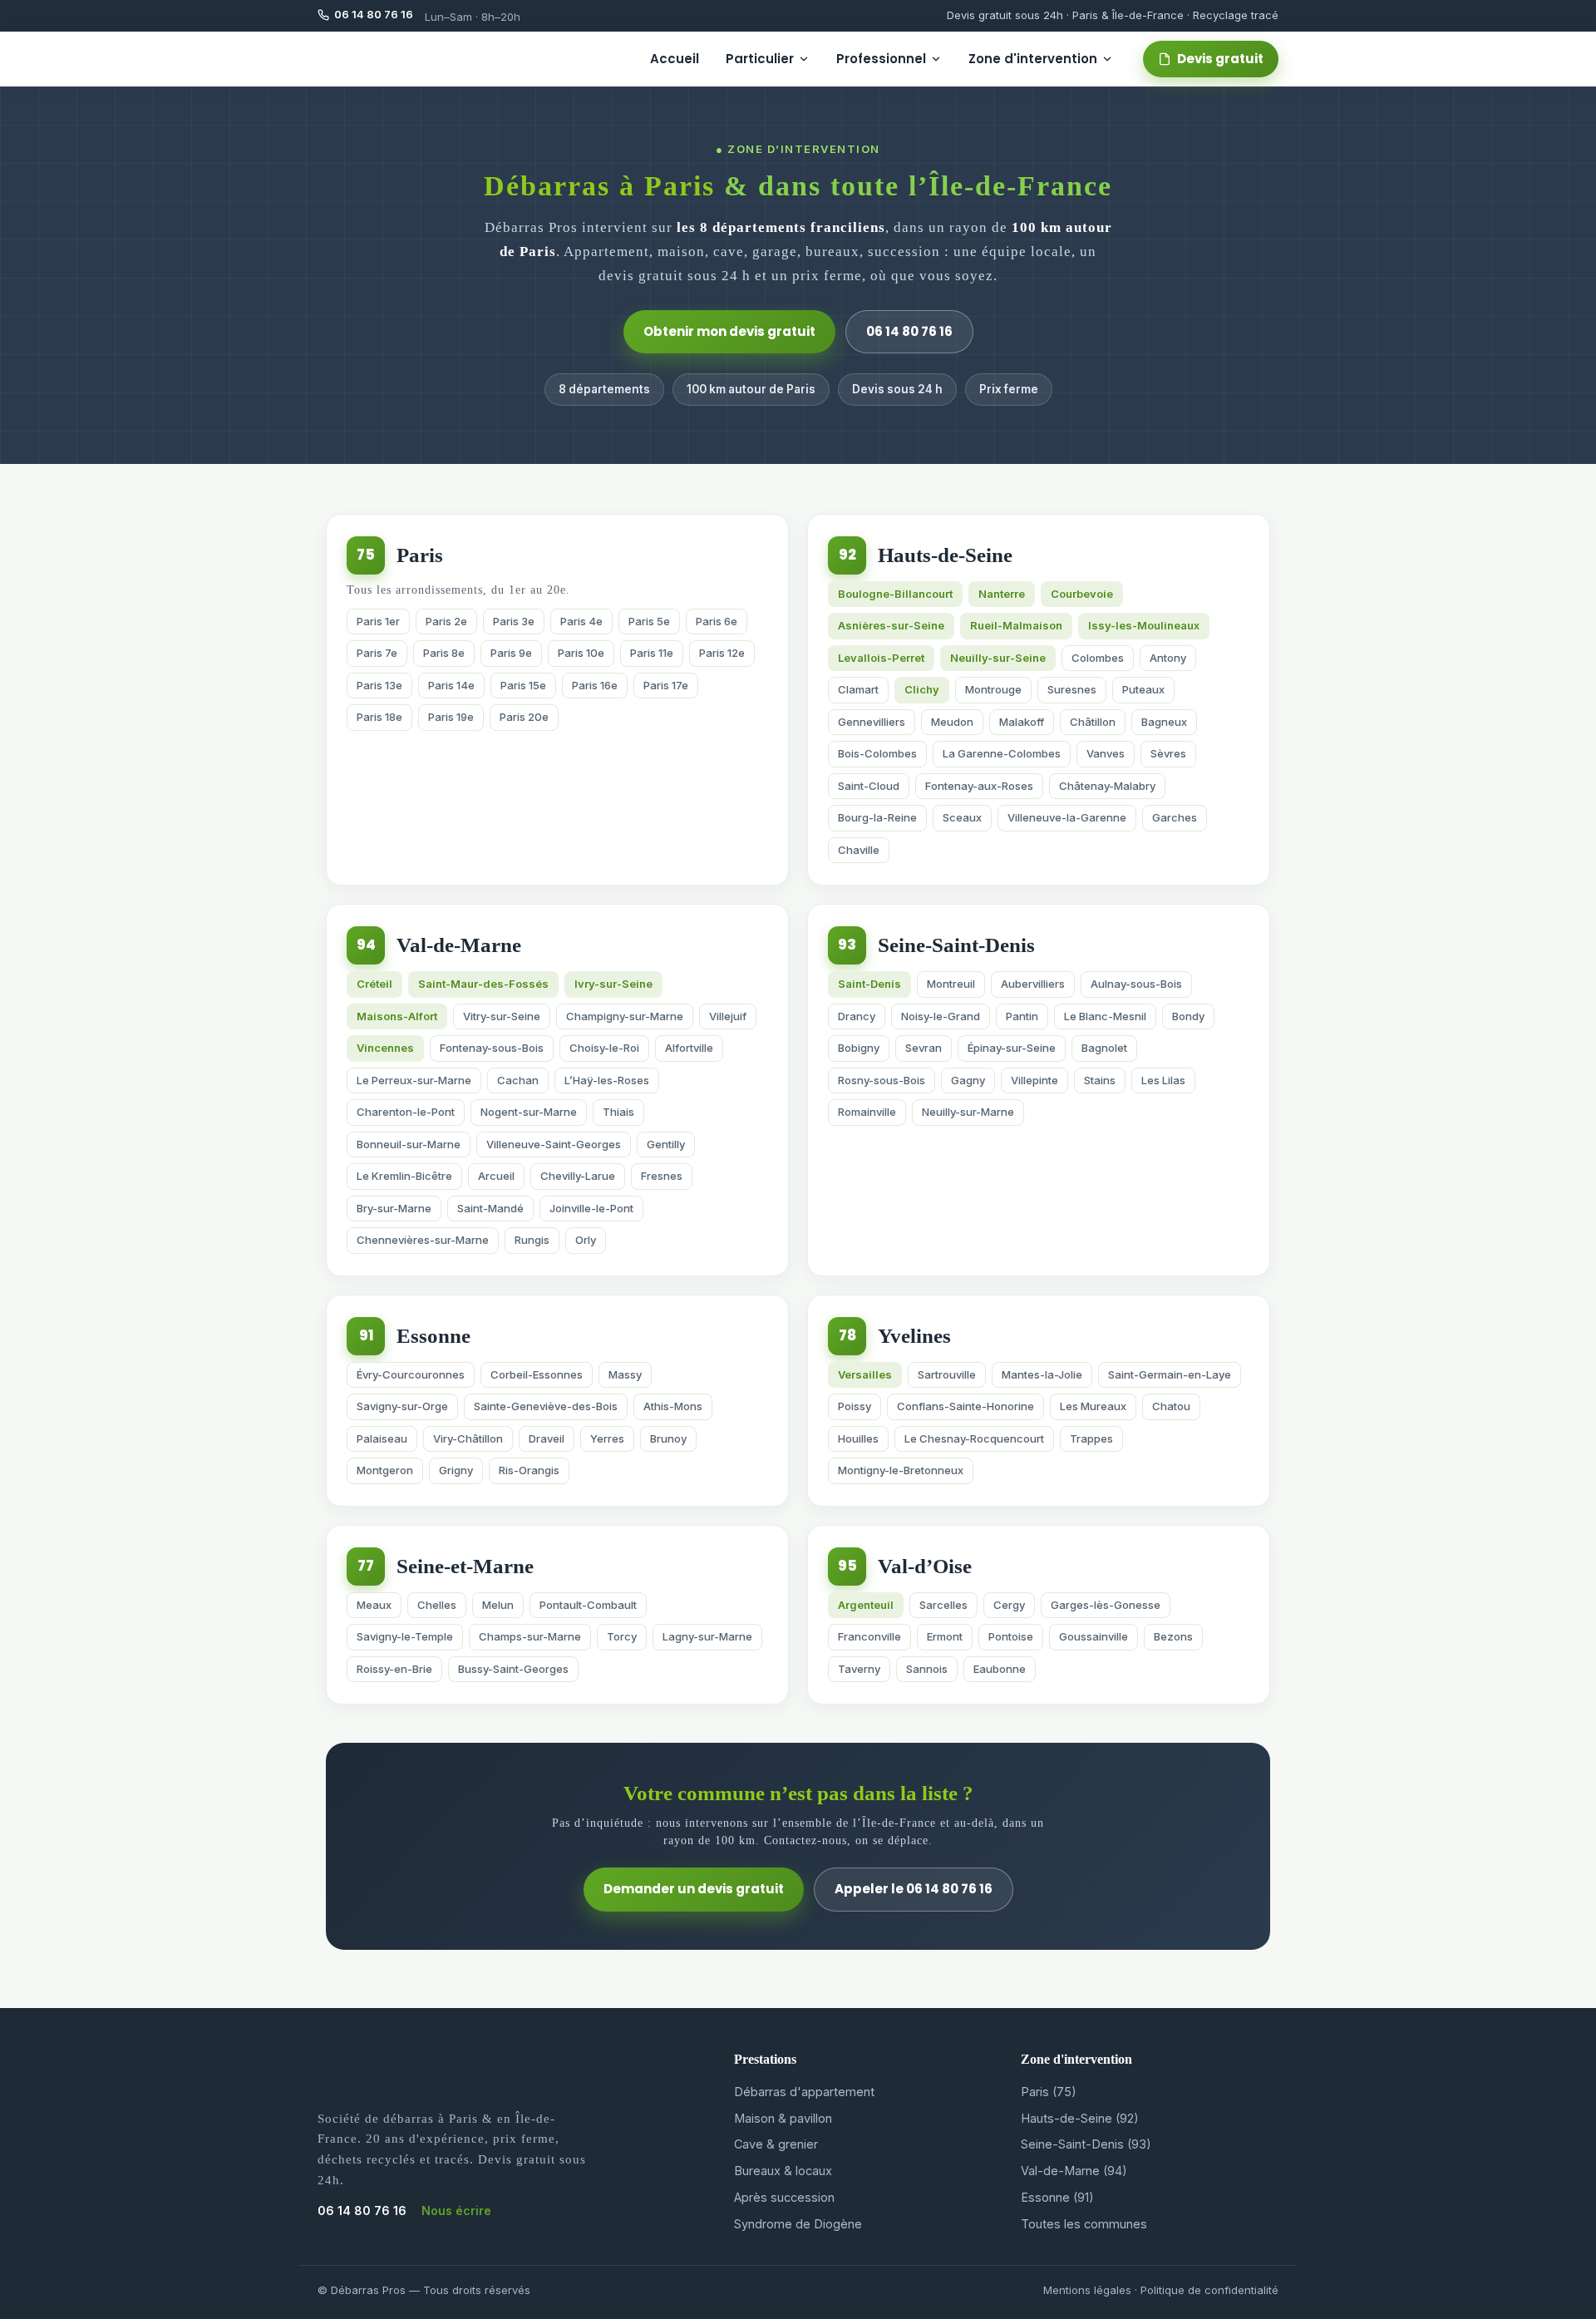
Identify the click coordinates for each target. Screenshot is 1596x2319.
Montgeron (385, 1470)
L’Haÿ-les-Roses (607, 1080)
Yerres (607, 1438)
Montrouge (993, 689)
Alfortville (689, 1048)
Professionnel (881, 59)
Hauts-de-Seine (945, 555)
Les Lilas (1163, 1080)
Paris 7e (377, 653)
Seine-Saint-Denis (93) (1086, 2144)
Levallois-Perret (881, 658)
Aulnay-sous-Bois (1136, 984)
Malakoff (1022, 722)
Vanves (1106, 753)
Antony (1168, 658)
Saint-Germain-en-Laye (1170, 1374)
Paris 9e (511, 653)
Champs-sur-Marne (530, 1636)
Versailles (865, 1374)
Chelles (437, 1605)
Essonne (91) (1057, 2197)
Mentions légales (1087, 2290)
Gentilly (666, 1144)
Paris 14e (451, 685)
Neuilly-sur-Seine (998, 658)
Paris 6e (717, 621)
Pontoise (1011, 1636)
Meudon (952, 722)
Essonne (433, 1336)
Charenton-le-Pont (406, 1112)
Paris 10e (581, 653)
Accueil (675, 59)
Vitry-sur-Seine (502, 1016)
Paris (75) (1049, 2092)
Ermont (945, 1636)
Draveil (547, 1438)
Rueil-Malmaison (1016, 625)
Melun (498, 1605)
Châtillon (1093, 722)
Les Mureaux (1093, 1406)
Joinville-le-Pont (591, 1208)
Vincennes (385, 1048)
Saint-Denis (869, 984)
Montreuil (951, 984)
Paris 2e (446, 621)
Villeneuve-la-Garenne (1067, 817)
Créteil (374, 984)
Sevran (924, 1048)
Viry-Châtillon (468, 1438)
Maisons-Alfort (397, 1016)
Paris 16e (595, 685)
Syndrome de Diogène (798, 2224)
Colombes (1098, 658)
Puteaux (1143, 689)
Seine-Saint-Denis (956, 945)
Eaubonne (1000, 1669)
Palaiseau (382, 1438)
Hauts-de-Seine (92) (1080, 2118)
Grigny (456, 1470)
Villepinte (1034, 1080)
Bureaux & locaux (783, 2171)
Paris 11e (652, 653)
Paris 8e (444, 653)
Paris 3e (514, 621)
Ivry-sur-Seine (613, 984)
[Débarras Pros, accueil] (367, 59)
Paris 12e (722, 653)
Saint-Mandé (490, 1208)
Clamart (858, 689)
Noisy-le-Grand (941, 1016)
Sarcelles (943, 1605)
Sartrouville (947, 1374)
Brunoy (668, 1438)
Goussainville (1094, 1636)
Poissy (855, 1406)
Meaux (374, 1605)
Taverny (859, 1669)
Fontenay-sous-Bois (492, 1048)
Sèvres (1168, 753)
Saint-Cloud (869, 786)
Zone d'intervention (1033, 59)
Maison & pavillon (783, 2118)
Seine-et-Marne (465, 1566)
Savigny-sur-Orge (402, 1406)
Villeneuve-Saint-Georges (554, 1144)
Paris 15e (523, 685)
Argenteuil (866, 1605)
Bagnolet (1104, 1048)
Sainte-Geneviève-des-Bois (546, 1406)
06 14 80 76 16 (909, 331)
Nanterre (1002, 594)
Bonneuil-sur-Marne (409, 1144)
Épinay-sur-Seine (1012, 1048)
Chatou (1171, 1406)
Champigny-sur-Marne (625, 1016)
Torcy (622, 1636)
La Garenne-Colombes (1002, 753)
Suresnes (1072, 689)
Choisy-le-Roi (604, 1048)
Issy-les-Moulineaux (1144, 625)
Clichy (922, 689)
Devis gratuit (1220, 59)
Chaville (859, 850)
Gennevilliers (872, 722)
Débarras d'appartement (804, 2092)
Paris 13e (379, 685)
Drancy (857, 1016)
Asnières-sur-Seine (891, 625)
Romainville (867, 1112)
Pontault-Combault (588, 1605)
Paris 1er (378, 621)
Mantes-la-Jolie (1042, 1374)
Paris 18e (379, 717)
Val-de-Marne (459, 945)
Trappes (1091, 1438)
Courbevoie (1082, 594)
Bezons (1173, 1636)
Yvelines (914, 1336)
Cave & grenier (776, 2144)
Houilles (858, 1438)
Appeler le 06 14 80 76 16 (914, 1889)
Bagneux (1164, 722)
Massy (625, 1374)
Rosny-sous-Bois (882, 1080)
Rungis (532, 1240)
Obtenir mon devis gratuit (729, 331)
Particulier (760, 59)
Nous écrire (456, 2210)
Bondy (1188, 1016)
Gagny (968, 1080)
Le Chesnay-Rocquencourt (974, 1438)
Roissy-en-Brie (394, 1669)
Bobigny (859, 1048)
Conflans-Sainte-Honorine (965, 1406)
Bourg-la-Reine (877, 817)
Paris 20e (524, 717)
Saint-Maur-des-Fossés (483, 984)
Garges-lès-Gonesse (1106, 1605)
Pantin (1022, 1016)
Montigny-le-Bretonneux (901, 1470)
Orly (586, 1240)
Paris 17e (666, 685)
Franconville (869, 1636)
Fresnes (662, 1176)
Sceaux (962, 817)
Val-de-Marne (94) (1074, 2171)
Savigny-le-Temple (405, 1636)
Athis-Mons (673, 1406)
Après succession (784, 2197)
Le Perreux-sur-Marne (414, 1080)
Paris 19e (451, 717)
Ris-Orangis (529, 1470)
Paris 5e (649, 621)
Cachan (518, 1080)
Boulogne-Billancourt (895, 594)
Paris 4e (581, 621)
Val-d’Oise (925, 1566)
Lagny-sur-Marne (707, 1636)
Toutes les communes (1084, 2224)
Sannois (927, 1669)
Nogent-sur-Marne (529, 1112)
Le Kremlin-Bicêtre (404, 1176)
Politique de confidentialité (1209, 2290)
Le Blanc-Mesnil (1105, 1016)
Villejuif (728, 1016)
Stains (1100, 1080)
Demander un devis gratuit (694, 1889)
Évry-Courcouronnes (411, 1374)
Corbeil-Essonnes (537, 1374)
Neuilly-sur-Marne (968, 1112)
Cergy (1009, 1605)
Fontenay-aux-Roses (979, 786)
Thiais (618, 1112)
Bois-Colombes (877, 753)
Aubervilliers (1033, 984)
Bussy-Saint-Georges (513, 1669)
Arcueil (496, 1176)
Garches (1175, 817)
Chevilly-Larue (578, 1176)
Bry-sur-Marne (394, 1208)
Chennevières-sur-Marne (423, 1240)
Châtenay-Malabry (1107, 786)
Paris (420, 555)
